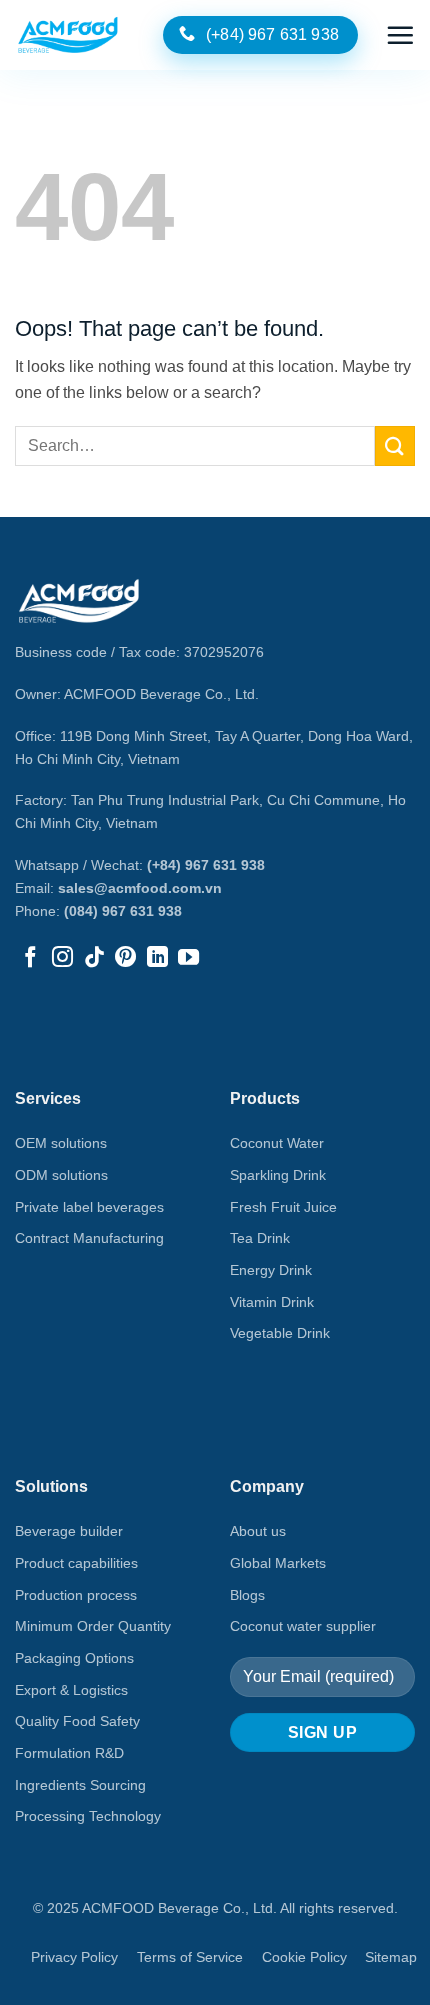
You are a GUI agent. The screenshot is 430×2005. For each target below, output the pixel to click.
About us (258, 1531)
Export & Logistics (71, 1690)
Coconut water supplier (303, 1626)
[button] (400, 35)
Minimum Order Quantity (93, 1626)
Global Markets (278, 1563)
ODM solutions (61, 1175)
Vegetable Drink (280, 1333)
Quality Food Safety (77, 1721)
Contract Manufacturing (89, 1238)
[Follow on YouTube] (188, 958)
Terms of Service (190, 1957)
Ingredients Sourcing (80, 1785)
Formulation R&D (69, 1753)
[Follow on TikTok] (94, 958)
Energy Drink (271, 1270)
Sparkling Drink (278, 1175)
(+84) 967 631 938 (206, 865)
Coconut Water (277, 1143)
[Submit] (395, 445)
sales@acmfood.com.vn (140, 888)
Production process (76, 1595)
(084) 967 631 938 (123, 911)
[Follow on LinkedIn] (157, 958)
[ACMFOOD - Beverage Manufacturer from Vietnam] (68, 35)
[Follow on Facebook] (30, 958)
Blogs (247, 1595)
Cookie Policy (304, 1957)
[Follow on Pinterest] (125, 958)
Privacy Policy (74, 1957)
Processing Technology (88, 1816)
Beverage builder (69, 1531)
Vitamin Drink (272, 1302)
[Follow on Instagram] (62, 958)
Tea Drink (260, 1238)
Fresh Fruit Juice (283, 1207)
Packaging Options (74, 1658)
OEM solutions (61, 1143)
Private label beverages (89, 1207)
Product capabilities (76, 1563)
